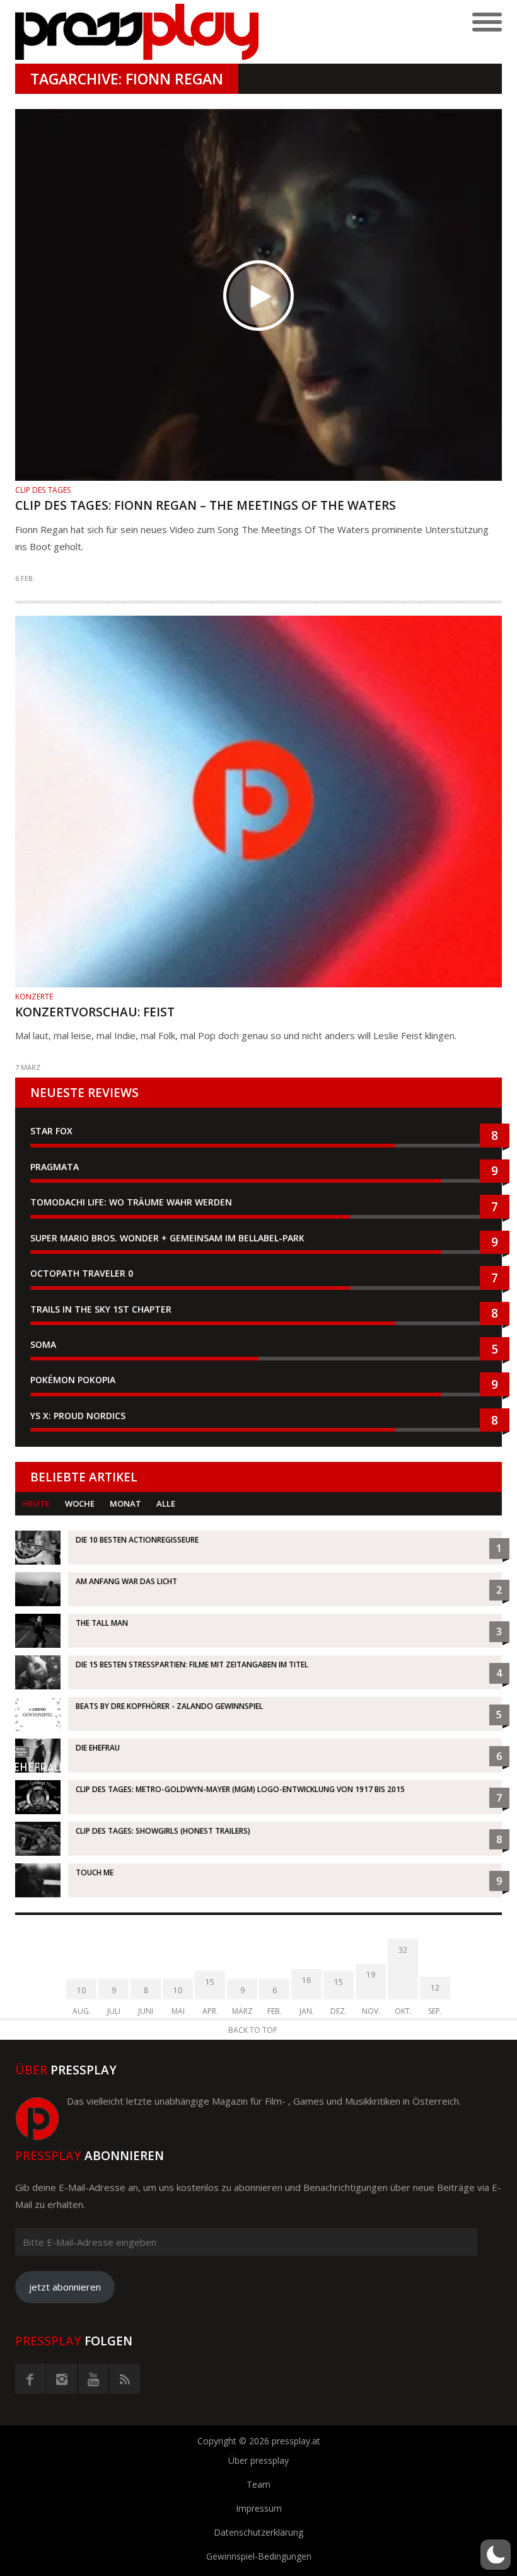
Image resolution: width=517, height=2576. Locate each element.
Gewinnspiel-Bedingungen (259, 2556)
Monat (125, 1504)
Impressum (259, 2508)
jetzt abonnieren (65, 2287)
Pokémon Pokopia (73, 1380)
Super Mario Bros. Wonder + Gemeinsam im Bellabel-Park (167, 1238)
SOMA (43, 1344)
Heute (36, 1504)
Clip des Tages (43, 490)
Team (258, 2484)
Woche (80, 1504)
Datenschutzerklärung (258, 2532)
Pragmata (55, 1167)
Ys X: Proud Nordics (78, 1416)
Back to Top (253, 2030)
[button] (496, 2555)
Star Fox (51, 1131)
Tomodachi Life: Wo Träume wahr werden (131, 1202)
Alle (166, 1504)
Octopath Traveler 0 (82, 1273)
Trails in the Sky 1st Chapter (102, 1309)
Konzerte (34, 997)
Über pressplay (258, 2460)
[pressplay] (137, 32)
